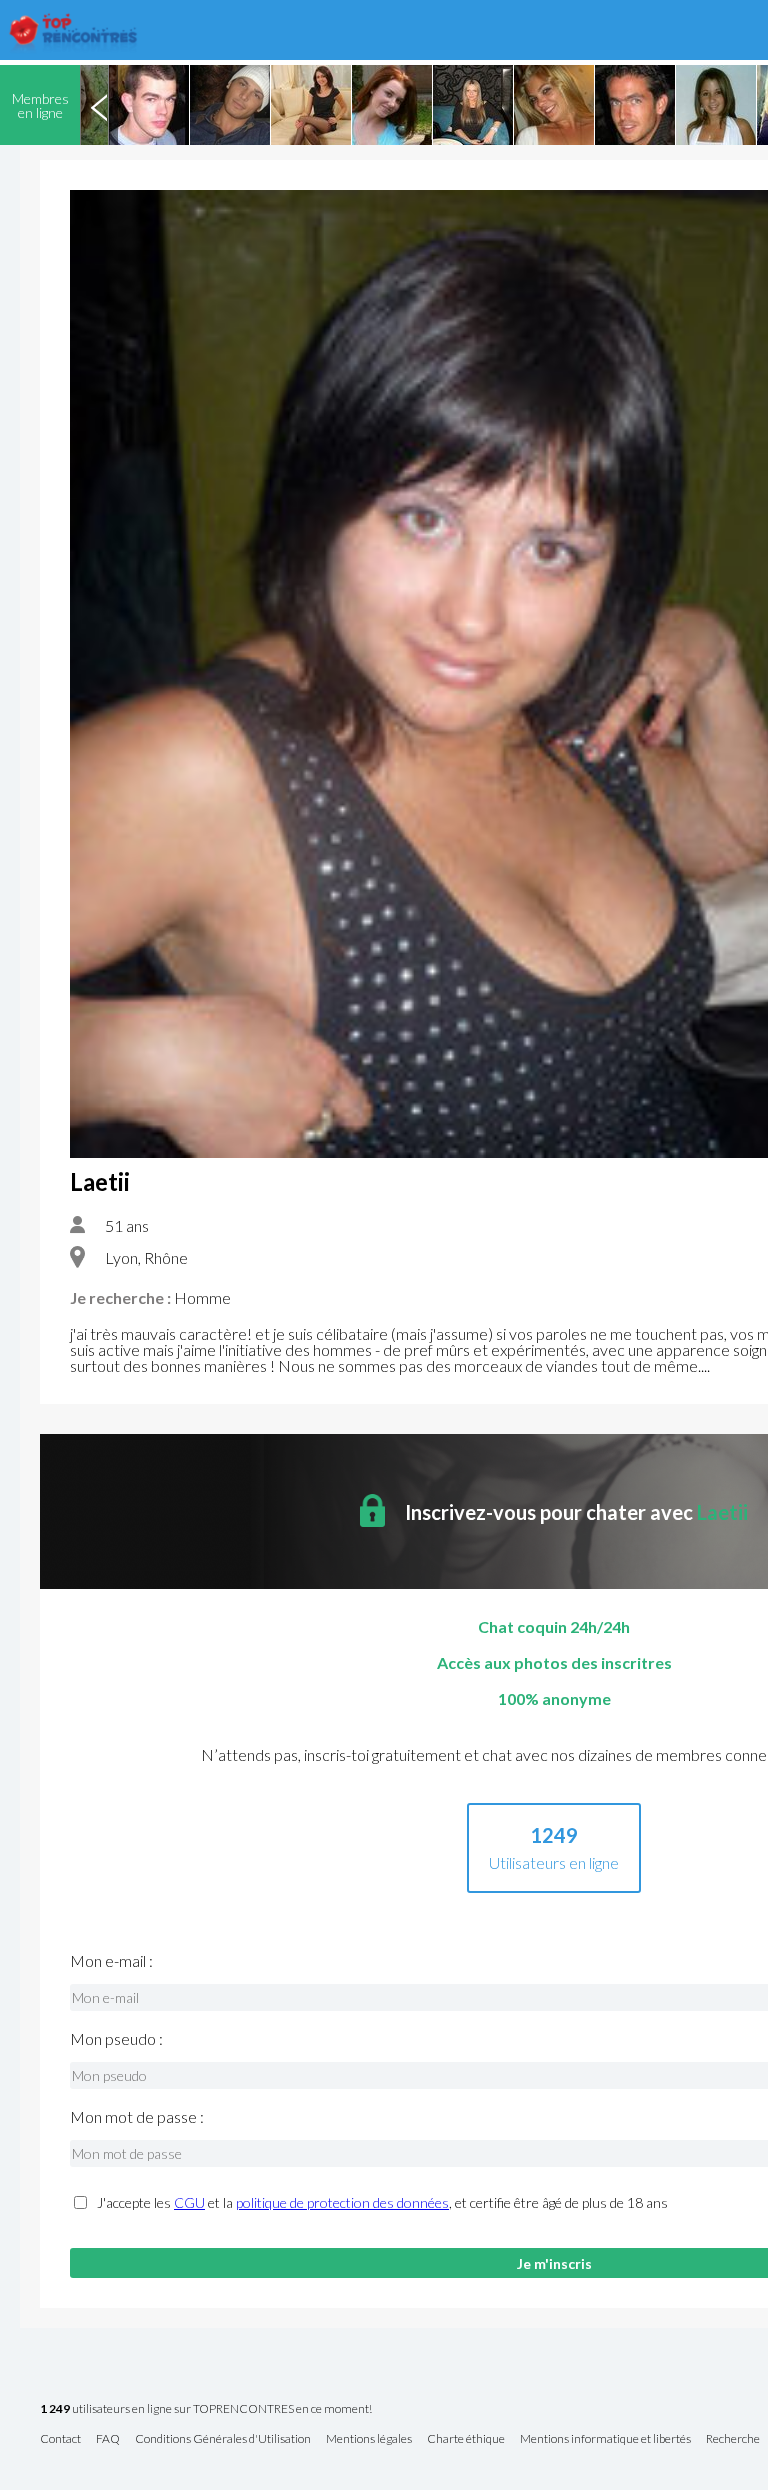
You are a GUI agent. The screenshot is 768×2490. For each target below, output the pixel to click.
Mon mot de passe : (137, 2117)
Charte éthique (466, 2439)
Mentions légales (369, 2439)
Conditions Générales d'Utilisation (223, 2439)
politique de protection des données (342, 2202)
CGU (189, 2202)
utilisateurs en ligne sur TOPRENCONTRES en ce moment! (206, 2409)
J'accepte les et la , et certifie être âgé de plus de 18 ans (382, 2203)
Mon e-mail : (111, 1961)
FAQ (108, 2439)
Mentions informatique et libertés (605, 2439)
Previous (99, 105)
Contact (60, 2439)
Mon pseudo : (116, 2039)
